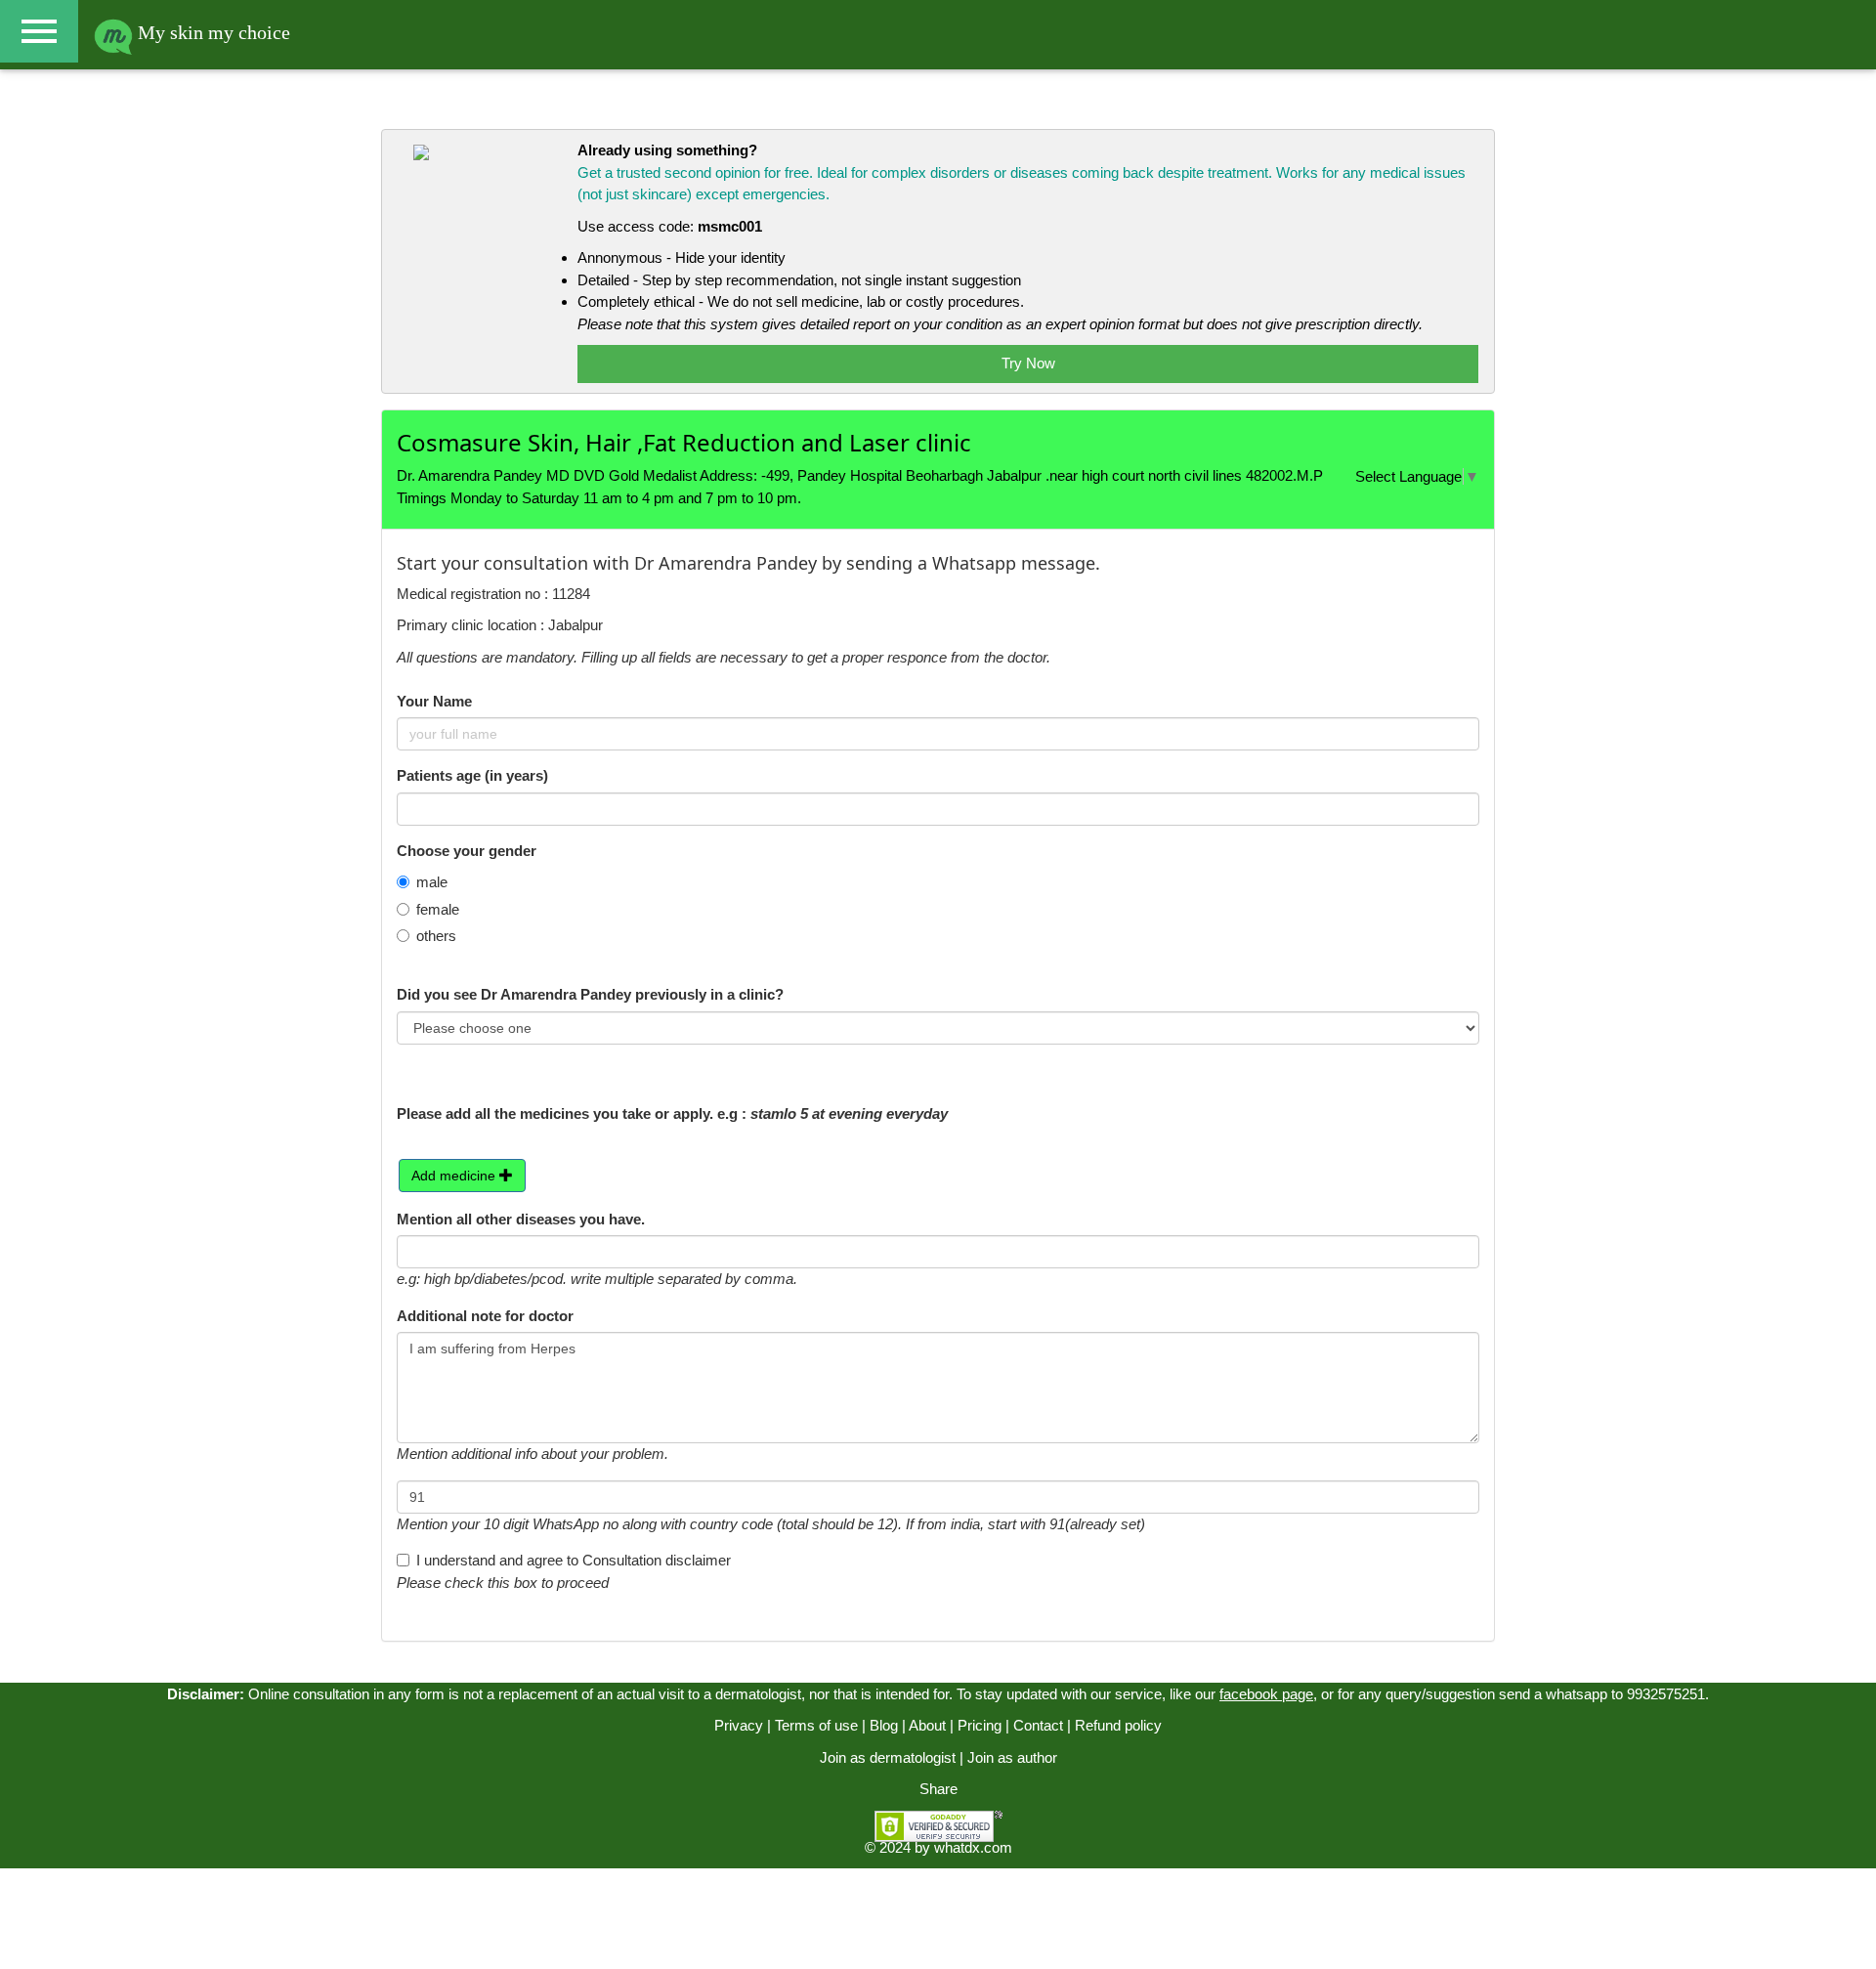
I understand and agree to (574, 1560)
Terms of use (816, 1725)
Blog (884, 1725)
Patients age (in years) (472, 775)
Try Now (1028, 363)
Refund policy (1118, 1725)
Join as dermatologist (888, 1757)
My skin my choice (212, 32)
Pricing (980, 1725)
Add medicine (455, 1176)
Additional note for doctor (485, 1316)
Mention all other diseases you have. (521, 1219)
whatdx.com (973, 1847)
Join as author (1012, 1757)
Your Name (434, 701)
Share (938, 1789)
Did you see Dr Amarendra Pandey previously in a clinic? (590, 994)
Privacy (739, 1725)
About (927, 1725)
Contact (1038, 1725)
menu (39, 31)
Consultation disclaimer (657, 1560)
